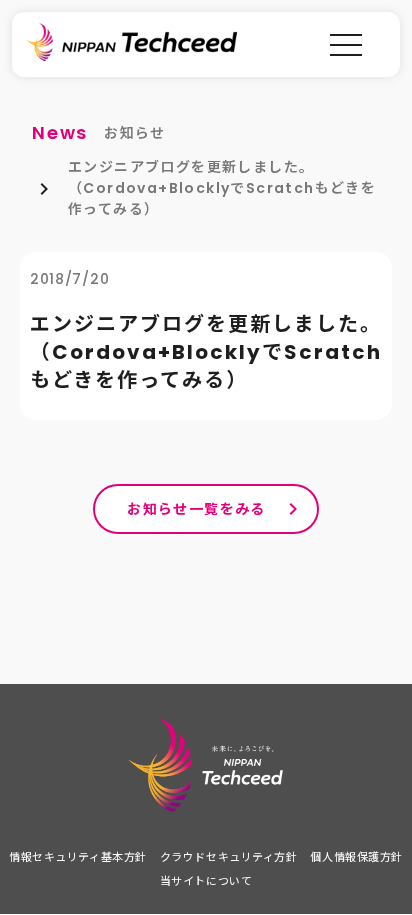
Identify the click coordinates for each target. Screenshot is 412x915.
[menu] (346, 44)
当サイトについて (206, 881)
